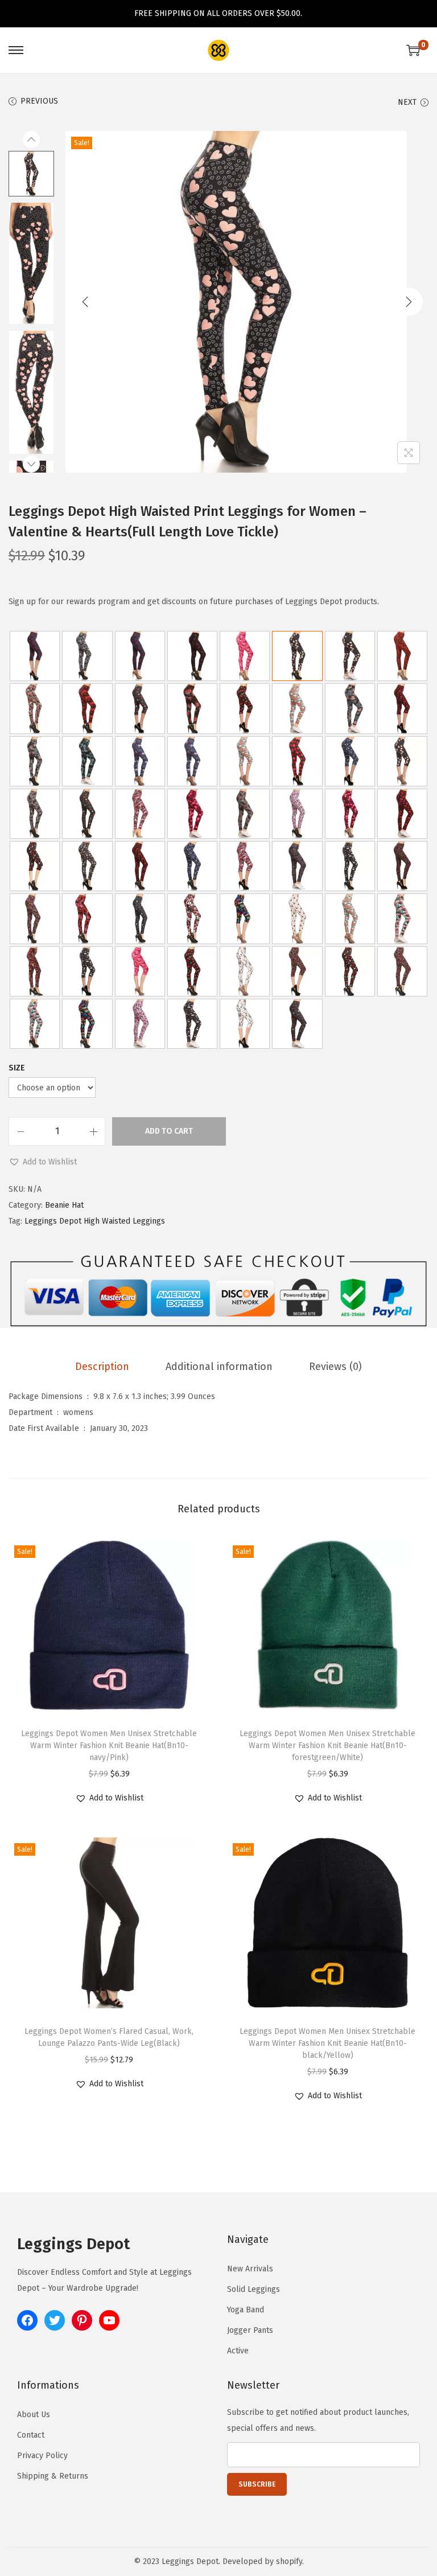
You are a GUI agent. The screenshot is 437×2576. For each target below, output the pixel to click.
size (17, 1068)
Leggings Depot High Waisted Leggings (95, 1221)
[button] (43, 1162)
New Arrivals (250, 2269)
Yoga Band (246, 2310)
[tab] (102, 1367)
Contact (31, 2435)
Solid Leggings (253, 2289)
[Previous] (85, 302)
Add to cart (169, 1131)
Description (102, 1367)
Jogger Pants (250, 2330)
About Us (34, 2415)
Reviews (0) (335, 1367)
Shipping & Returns (53, 2476)
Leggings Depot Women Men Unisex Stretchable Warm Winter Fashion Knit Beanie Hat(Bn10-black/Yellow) (327, 2043)
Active (238, 2351)
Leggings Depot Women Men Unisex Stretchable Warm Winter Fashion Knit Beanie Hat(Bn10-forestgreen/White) (327, 1746)
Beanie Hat (64, 1205)
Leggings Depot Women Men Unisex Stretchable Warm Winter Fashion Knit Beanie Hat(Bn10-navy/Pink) (109, 1746)
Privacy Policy (42, 2456)
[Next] (409, 302)
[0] (413, 50)
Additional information (219, 1367)
